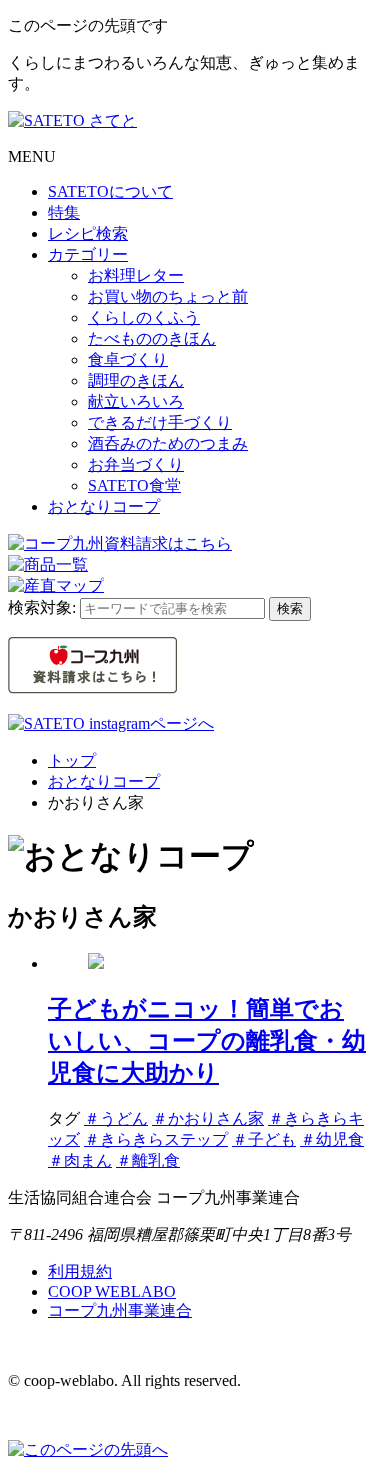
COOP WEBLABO (112, 1291)
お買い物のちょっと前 (168, 296)
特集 (64, 212)
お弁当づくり (136, 464)
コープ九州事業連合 (120, 1310)
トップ (72, 760)
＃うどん (116, 1118)
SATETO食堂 (134, 485)
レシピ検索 (88, 233)
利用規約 (80, 1271)
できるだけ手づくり (160, 422)
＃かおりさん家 (208, 1118)
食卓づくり (128, 359)
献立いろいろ (136, 401)
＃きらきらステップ (156, 1139)
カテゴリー (88, 254)
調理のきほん (136, 380)
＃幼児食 (332, 1139)
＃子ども (264, 1139)
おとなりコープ (104, 506)
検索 (290, 608)
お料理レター (136, 275)
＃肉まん (80, 1160)
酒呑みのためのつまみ (168, 443)
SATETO (110, 191)
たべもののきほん (152, 338)
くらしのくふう (144, 317)
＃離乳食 (148, 1160)
